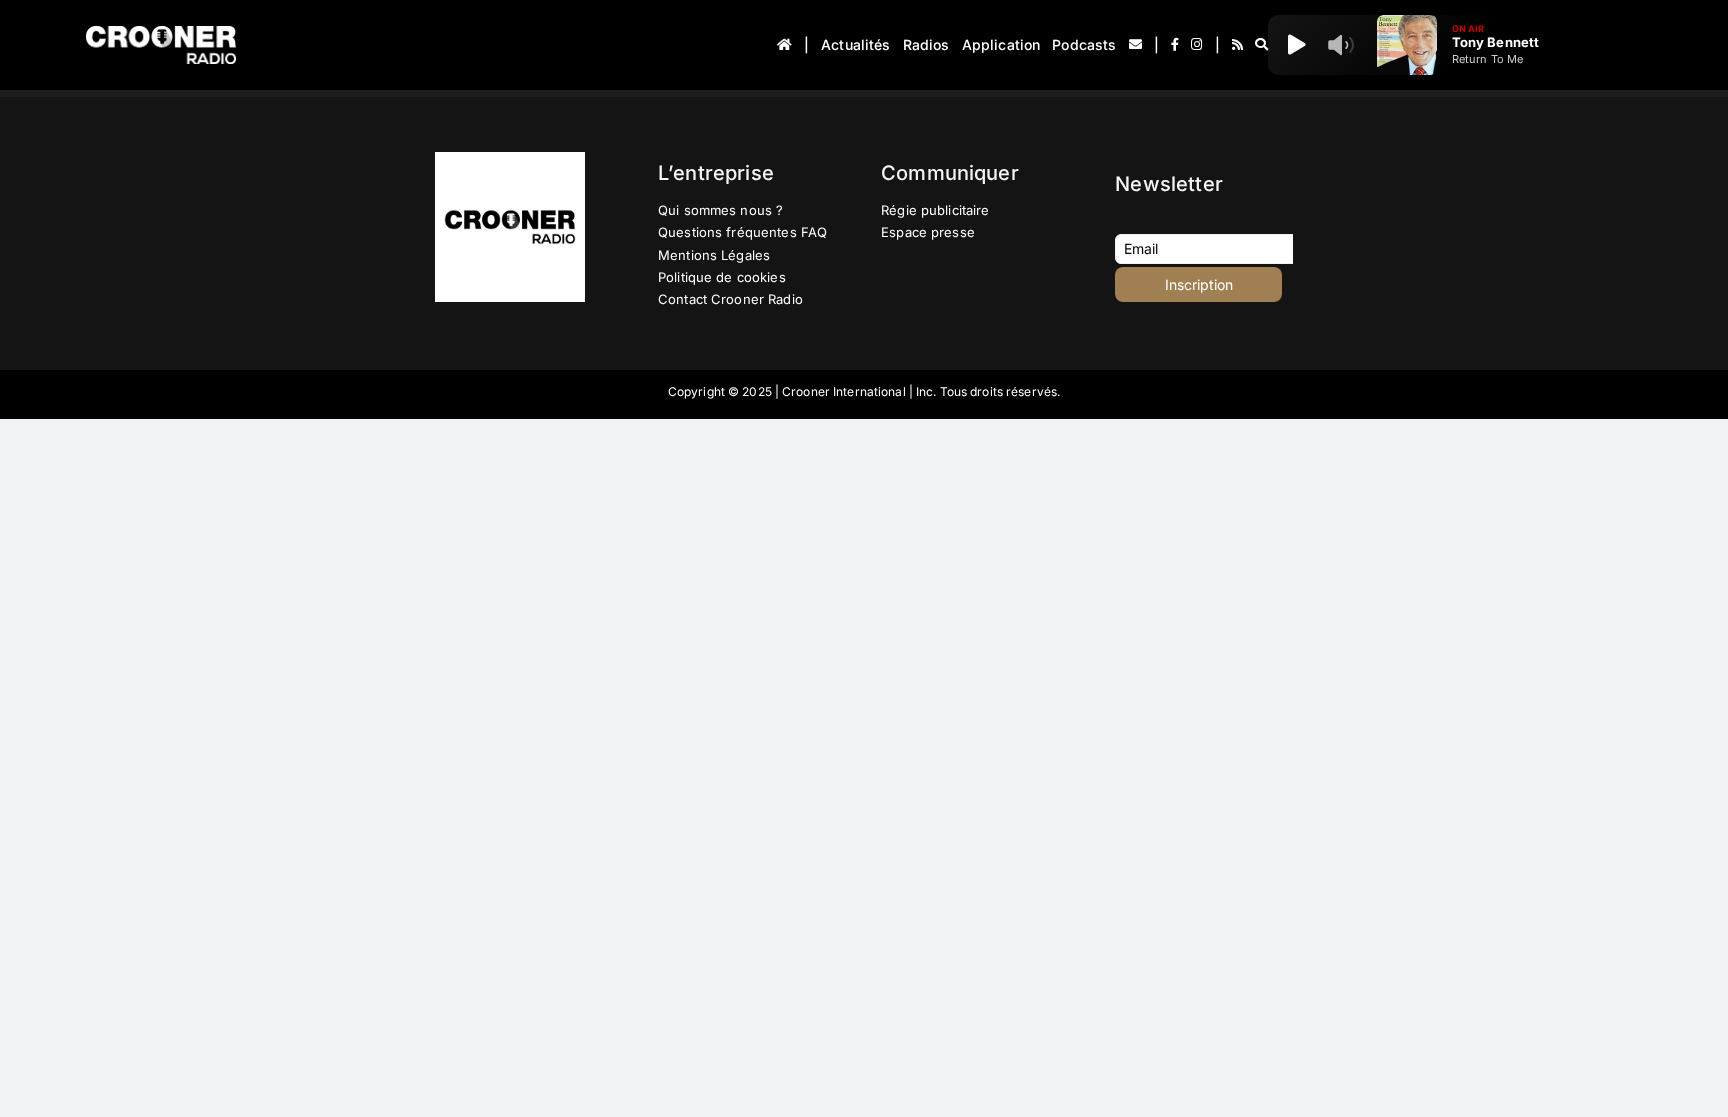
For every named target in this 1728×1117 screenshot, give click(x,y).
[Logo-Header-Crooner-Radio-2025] (161, 33)
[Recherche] (1261, 45)
